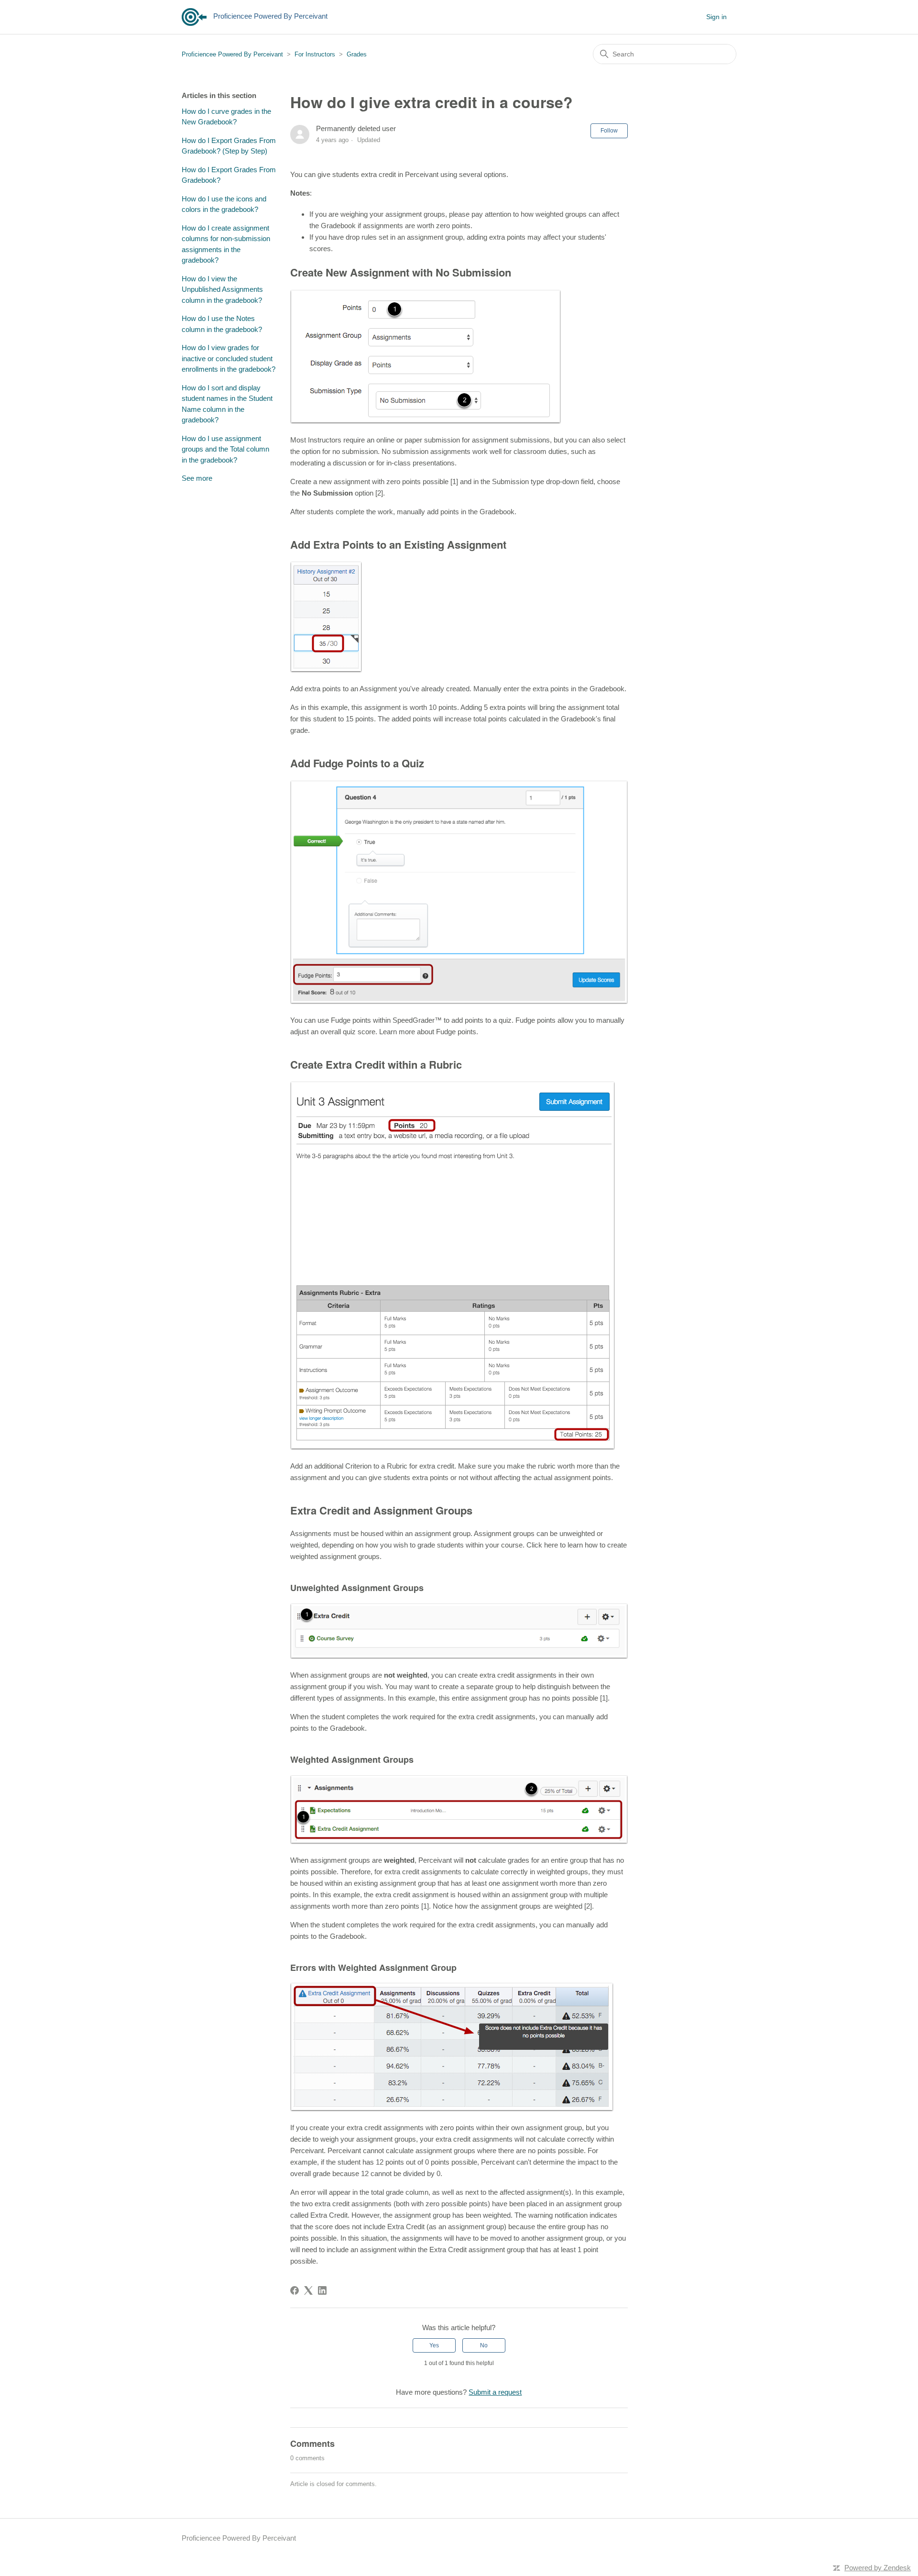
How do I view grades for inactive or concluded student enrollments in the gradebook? (229, 358)
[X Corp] (308, 2290)
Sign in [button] (716, 17)
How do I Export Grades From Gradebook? (229, 175)
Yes (434, 2345)
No (484, 2345)
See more (197, 478)
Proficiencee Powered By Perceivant (232, 54)
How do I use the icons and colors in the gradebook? (224, 204)
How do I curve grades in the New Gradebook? (226, 117)
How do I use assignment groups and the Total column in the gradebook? (225, 449)
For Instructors (315, 54)
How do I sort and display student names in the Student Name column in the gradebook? (227, 404)
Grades (357, 54)
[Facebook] (295, 2290)
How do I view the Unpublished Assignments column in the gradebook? (222, 289)
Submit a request (495, 2392)
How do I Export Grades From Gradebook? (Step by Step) (229, 146)
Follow (609, 131)
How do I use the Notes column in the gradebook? (222, 324)
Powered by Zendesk (878, 2568)
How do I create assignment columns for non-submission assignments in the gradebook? (226, 244)
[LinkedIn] (322, 2290)
